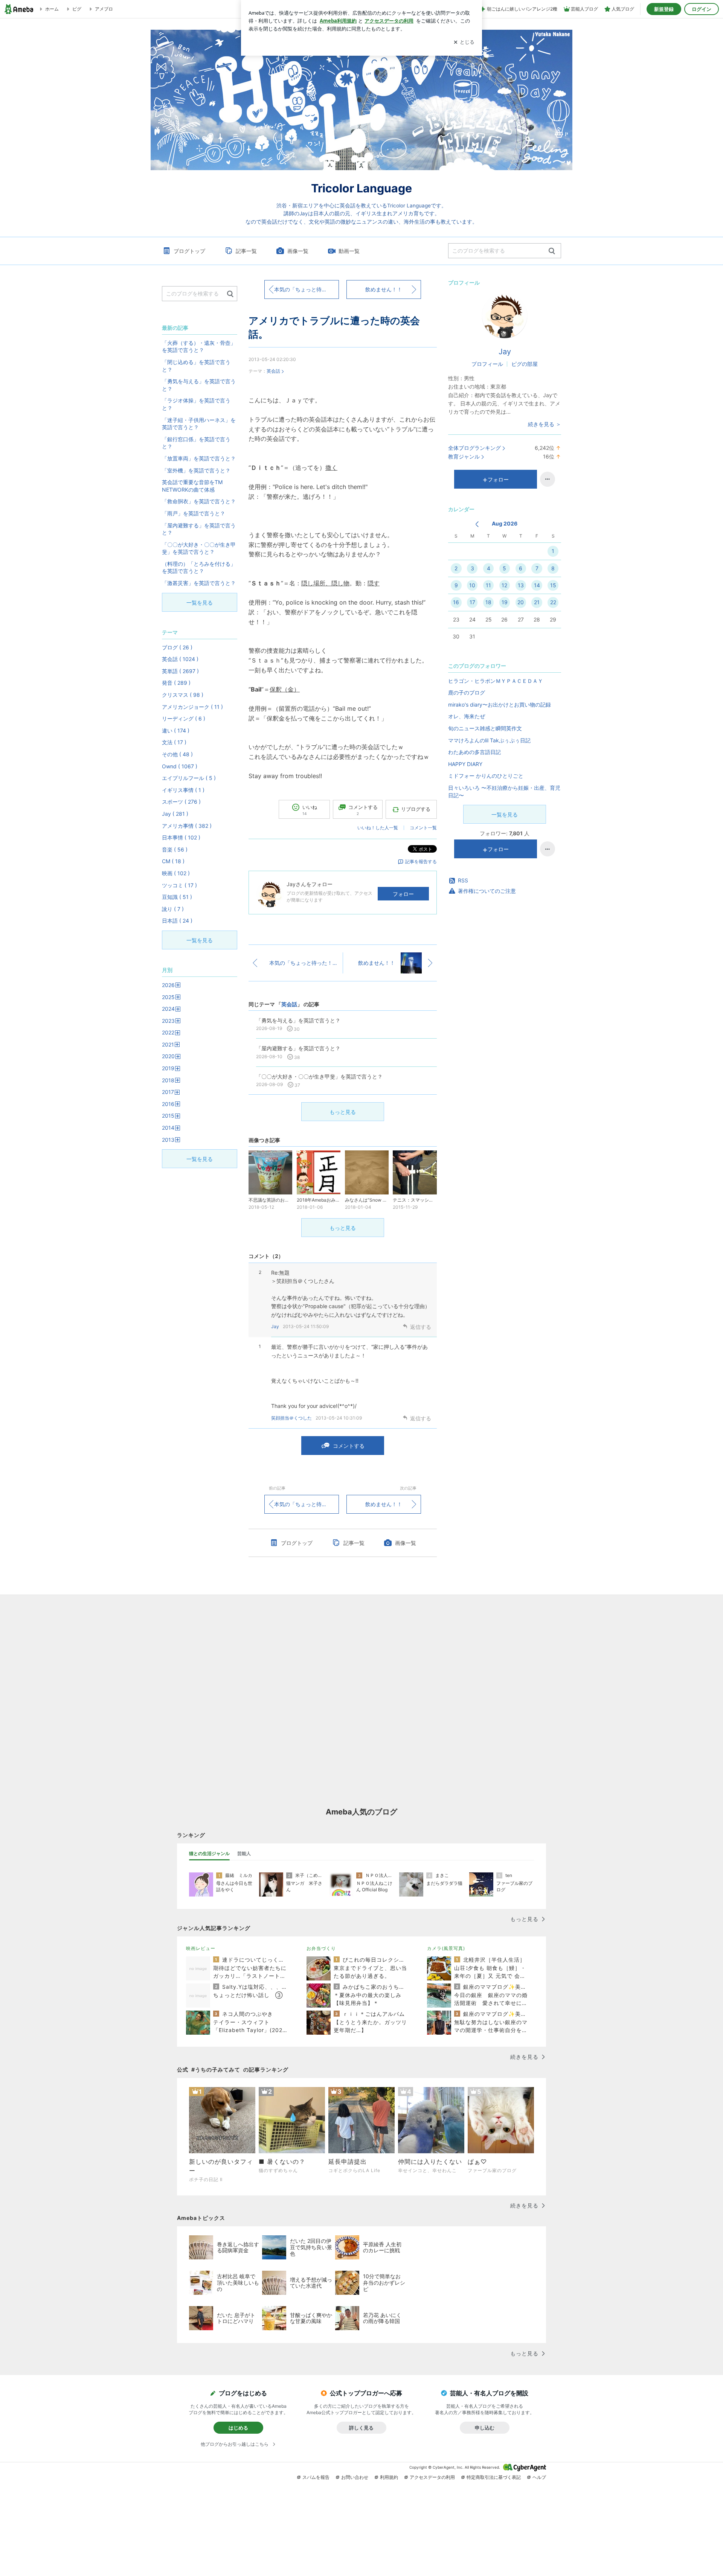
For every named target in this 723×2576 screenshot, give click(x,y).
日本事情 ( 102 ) (181, 837)
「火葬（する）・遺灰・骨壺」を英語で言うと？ (199, 347)
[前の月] (477, 524)
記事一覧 (246, 251)
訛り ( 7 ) (173, 909)
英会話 (273, 371)
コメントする (349, 1446)
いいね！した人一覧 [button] (378, 828)
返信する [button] (421, 1327)
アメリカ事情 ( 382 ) (187, 826)
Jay (275, 1326)
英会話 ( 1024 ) (180, 659)
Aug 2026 (505, 523)
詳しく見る (361, 2428)
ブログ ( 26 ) (177, 647)
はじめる (238, 2428)
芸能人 (244, 1853)
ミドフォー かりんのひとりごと (486, 776)
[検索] (552, 251)
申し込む (485, 2428)
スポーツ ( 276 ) (181, 802)
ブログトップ (189, 251)
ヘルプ (539, 2477)
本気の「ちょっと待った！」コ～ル (307, 289)
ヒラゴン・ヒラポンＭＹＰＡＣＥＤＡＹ (496, 681)
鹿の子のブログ (467, 692)
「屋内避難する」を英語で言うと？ (199, 529)
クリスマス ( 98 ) (183, 695)
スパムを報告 (316, 2477)
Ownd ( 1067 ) (180, 766)
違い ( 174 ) (176, 730)
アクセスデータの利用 (432, 2477)
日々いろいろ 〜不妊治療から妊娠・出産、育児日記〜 (504, 791)
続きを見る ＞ (545, 424)
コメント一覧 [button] (423, 828)
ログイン (702, 9)
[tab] (209, 1854)
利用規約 (389, 2477)
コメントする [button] (363, 810)
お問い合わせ (355, 2477)
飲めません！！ (384, 289)
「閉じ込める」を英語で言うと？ (196, 366)
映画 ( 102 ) (176, 873)
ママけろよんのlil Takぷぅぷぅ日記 (489, 740)
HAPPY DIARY (465, 764)
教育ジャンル (464, 456)
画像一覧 (298, 251)
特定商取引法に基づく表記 (494, 2477)
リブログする (416, 809)
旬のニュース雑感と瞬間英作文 (485, 728)
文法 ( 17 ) (174, 742)
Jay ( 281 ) (175, 814)
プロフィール (487, 364)
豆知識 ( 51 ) (177, 897)
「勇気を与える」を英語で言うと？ (199, 385)
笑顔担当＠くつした (291, 1418)
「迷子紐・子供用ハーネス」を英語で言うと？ (199, 424)
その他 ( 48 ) (177, 754)
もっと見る (343, 1112)
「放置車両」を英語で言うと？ (199, 458)
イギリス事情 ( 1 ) (183, 790)
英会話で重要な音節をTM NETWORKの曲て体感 (192, 486)
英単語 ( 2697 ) (180, 671)
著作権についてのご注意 (487, 891)
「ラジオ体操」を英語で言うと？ (196, 404)
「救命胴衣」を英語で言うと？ (199, 501)
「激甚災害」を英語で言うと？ (199, 583)
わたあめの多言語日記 (474, 752)
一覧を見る (505, 814)
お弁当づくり (321, 1948)
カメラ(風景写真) (446, 1948)
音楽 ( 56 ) (175, 849)
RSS (463, 880)
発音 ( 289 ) (176, 683)
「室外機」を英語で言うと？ (196, 470)
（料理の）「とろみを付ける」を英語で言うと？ (199, 567)
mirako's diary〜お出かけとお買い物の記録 (500, 705)
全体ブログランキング (474, 448)
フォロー (403, 894)
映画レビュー (201, 1948)
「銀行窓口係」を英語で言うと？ (196, 443)
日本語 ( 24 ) (177, 921)
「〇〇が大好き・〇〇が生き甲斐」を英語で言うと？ (199, 548)
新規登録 (664, 9)
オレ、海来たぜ (467, 716)
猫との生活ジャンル (209, 1853)
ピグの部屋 (525, 364)
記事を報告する (421, 861)
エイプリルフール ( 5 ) (189, 778)
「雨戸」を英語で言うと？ (194, 513)
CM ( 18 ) (173, 861)
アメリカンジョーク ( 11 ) (192, 707)
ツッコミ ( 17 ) (179, 885)
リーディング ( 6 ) (184, 718)
